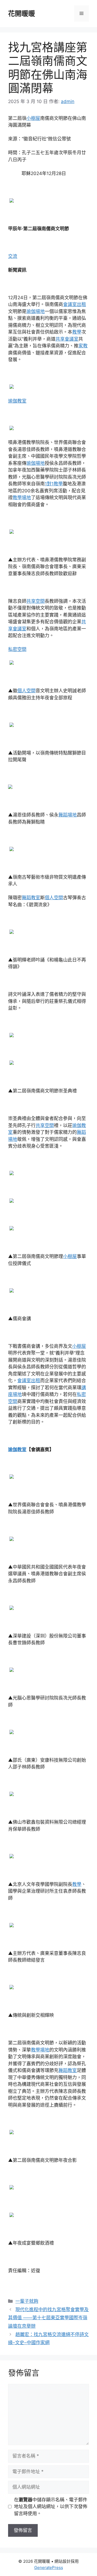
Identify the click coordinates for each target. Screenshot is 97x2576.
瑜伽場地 (36, 311)
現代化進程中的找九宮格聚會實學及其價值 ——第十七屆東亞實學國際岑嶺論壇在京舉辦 (48, 2318)
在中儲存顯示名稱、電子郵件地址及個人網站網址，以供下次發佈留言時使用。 (51, 2507)
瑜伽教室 (17, 401)
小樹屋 (33, 118)
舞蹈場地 (68, 815)
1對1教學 (54, 484)
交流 (13, 256)
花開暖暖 (22, 14)
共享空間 (36, 601)
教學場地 (22, 498)
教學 (77, 332)
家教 (83, 346)
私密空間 (17, 649)
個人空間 (26, 691)
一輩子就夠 (27, 2301)
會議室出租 (75, 304)
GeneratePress (49, 2567)
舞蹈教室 (31, 898)
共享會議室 (67, 339)
